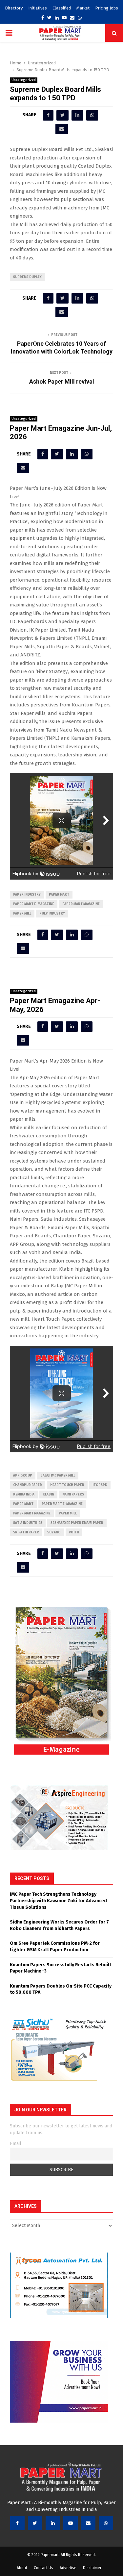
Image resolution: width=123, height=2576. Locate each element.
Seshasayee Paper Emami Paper (77, 1523)
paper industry (27, 895)
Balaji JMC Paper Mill (58, 1476)
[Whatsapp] (106, 2523)
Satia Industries (28, 1523)
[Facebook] (17, 2523)
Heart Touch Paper (67, 1485)
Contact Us (43, 2568)
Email (16, 2144)
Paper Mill (22, 914)
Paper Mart (59, 895)
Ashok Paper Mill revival (62, 381)
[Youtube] (71, 2523)
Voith (74, 1532)
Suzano (54, 1532)
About (22, 2568)
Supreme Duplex (27, 277)
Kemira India (24, 1494)
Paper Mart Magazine (81, 904)
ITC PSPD (100, 1485)
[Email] (88, 2523)
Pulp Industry (52, 914)
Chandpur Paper (28, 1485)
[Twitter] (35, 2523)
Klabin (48, 1494)
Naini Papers (73, 1494)
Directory (14, 8)
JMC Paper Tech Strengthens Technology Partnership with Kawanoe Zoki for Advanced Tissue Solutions (58, 1901)
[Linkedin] (53, 2523)
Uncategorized (24, 80)
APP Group (23, 1476)
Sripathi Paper (26, 1532)
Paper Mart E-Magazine (34, 904)
